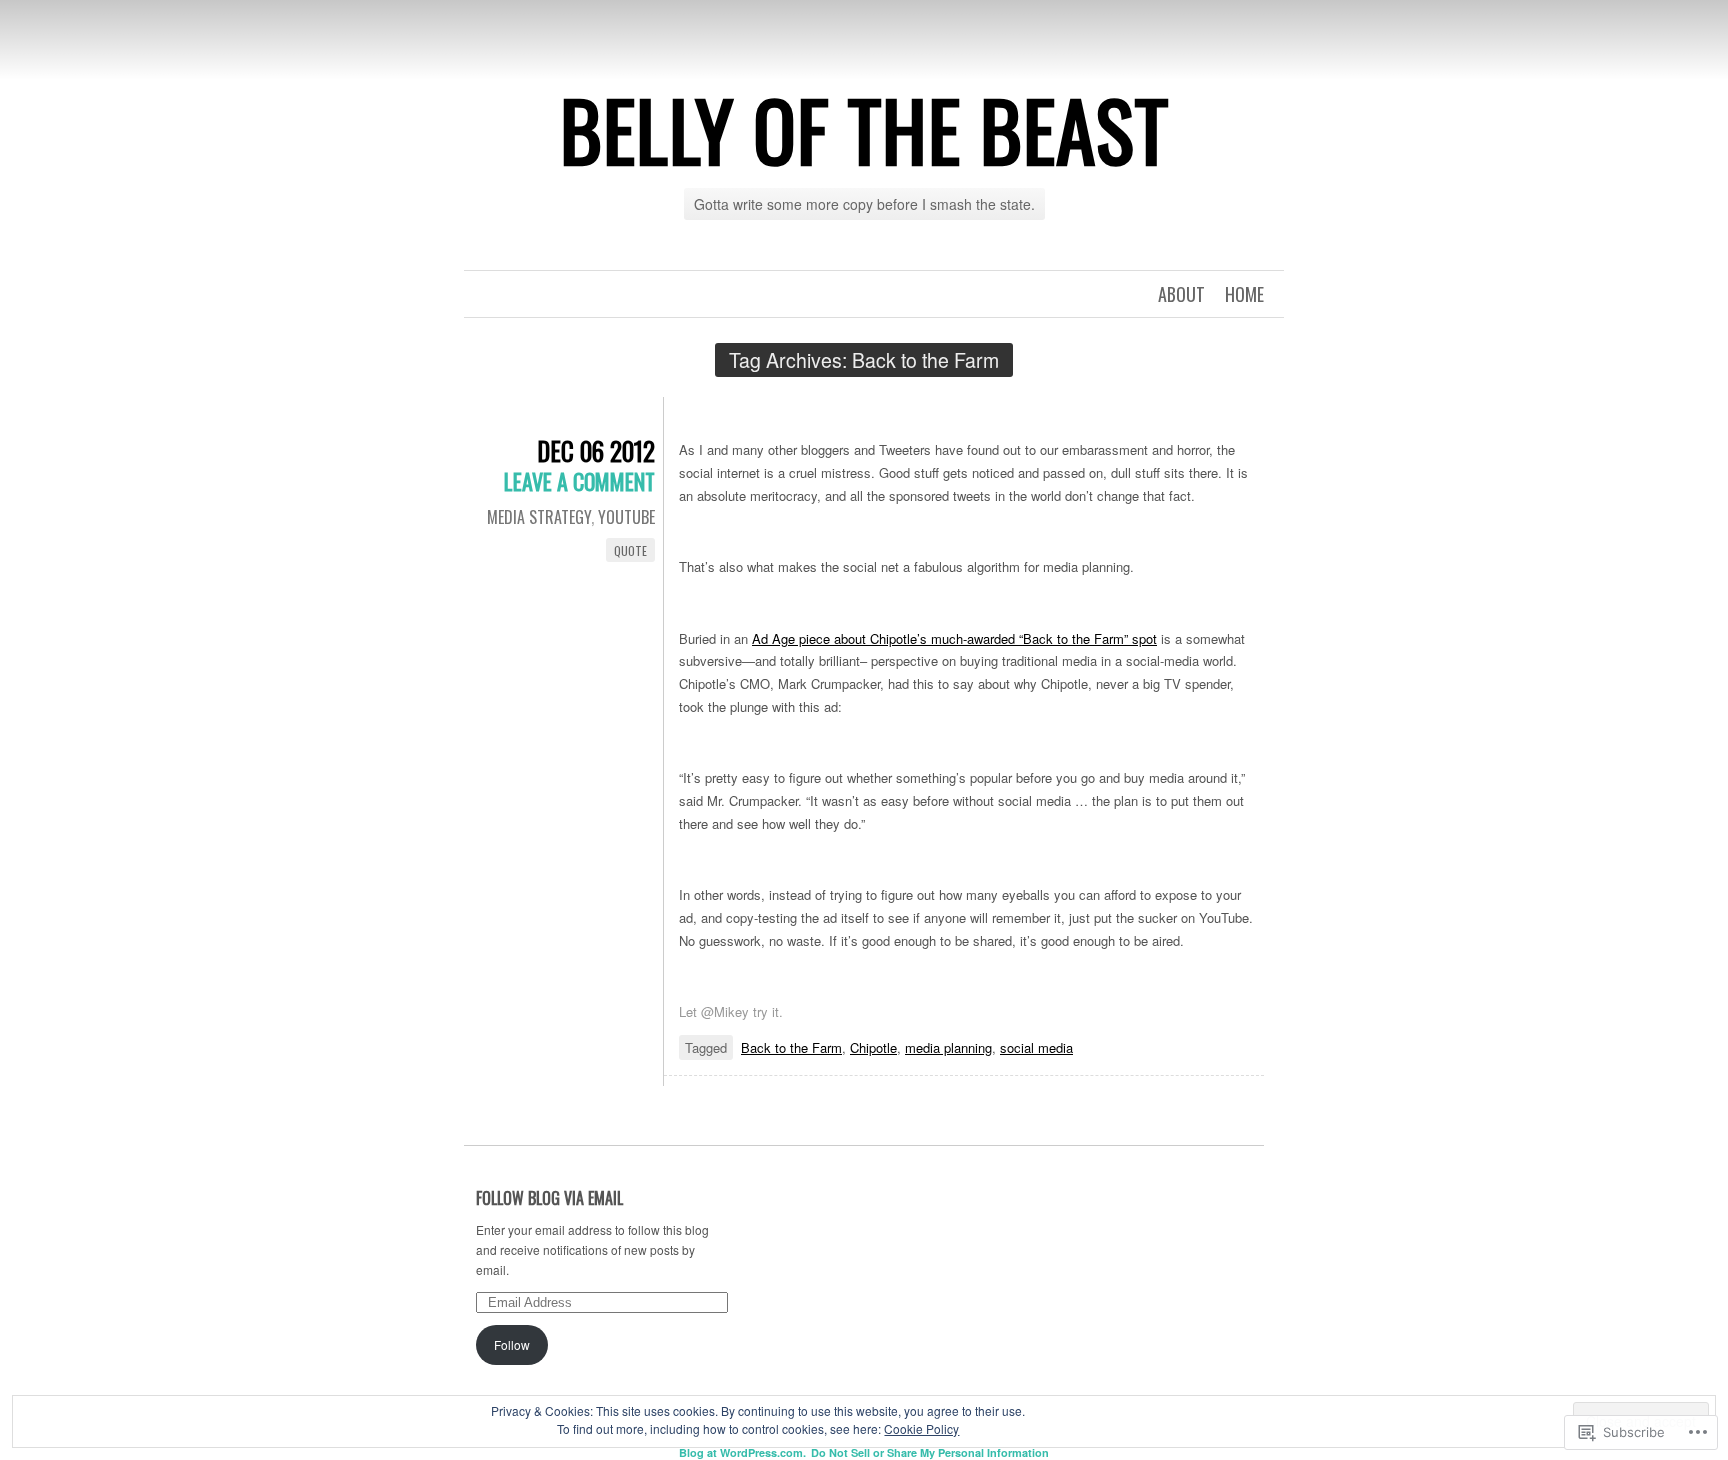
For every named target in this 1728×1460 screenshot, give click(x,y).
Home (1244, 294)
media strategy (539, 517)
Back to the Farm (791, 1047)
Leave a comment (579, 481)
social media (1036, 1047)
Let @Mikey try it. (731, 1011)
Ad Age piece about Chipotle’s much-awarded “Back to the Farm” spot (954, 638)
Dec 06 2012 (596, 450)
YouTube (626, 517)
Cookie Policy (921, 1428)
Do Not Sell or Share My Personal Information (930, 1452)
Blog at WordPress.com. (742, 1452)
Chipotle (873, 1047)
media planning (948, 1047)
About (1181, 294)
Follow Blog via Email (549, 1198)
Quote (630, 550)
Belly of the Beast (864, 129)
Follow (512, 1344)
